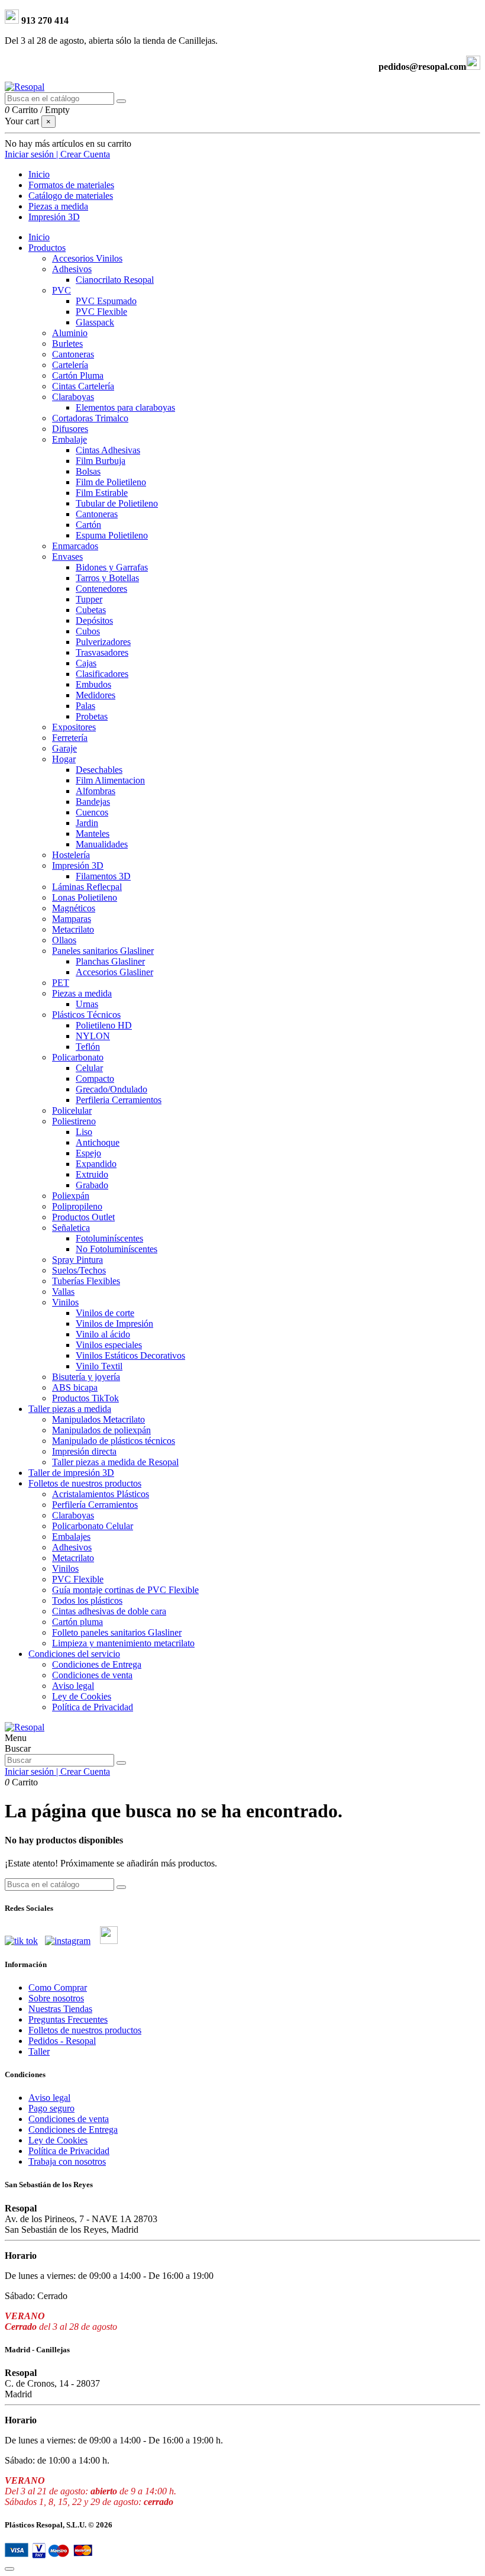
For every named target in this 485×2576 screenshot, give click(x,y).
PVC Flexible (101, 312)
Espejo (88, 1153)
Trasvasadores (102, 652)
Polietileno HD (104, 1025)
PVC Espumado (106, 301)
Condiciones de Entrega (97, 1664)
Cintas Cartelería (83, 386)
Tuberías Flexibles (86, 1281)
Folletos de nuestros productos (85, 1483)
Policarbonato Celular (93, 1526)
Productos (47, 248)
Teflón (88, 1047)
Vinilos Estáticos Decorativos (130, 1355)
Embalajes (71, 1537)
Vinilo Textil (99, 1366)
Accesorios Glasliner (114, 972)
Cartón (88, 525)
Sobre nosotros (56, 1998)
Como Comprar (58, 1987)
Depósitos (94, 620)
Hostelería (71, 855)
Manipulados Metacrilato (98, 1419)
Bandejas (93, 802)
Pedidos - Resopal (62, 2041)
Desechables (99, 770)
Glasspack (95, 322)
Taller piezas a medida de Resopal (115, 1462)
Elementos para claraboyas (125, 407)
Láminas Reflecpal (87, 887)
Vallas (63, 1292)
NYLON (93, 1036)
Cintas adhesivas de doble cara (109, 1611)
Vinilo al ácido (103, 1334)
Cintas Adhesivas (108, 450)
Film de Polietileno (111, 482)
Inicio (39, 237)
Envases (67, 557)
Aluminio (70, 333)
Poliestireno (74, 1121)
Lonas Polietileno (85, 897)
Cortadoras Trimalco (90, 418)
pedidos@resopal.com (422, 67)
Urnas (87, 1004)
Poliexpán (71, 1196)
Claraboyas (73, 397)
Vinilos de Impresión (114, 1324)
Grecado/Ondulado (111, 1089)
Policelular (72, 1110)
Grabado (92, 1185)
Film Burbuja (101, 461)
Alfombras (96, 791)
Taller (39, 2051)
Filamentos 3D (103, 876)
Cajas (86, 663)
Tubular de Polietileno (117, 503)
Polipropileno (77, 1206)
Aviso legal (73, 1686)
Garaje (64, 748)
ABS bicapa (75, 1387)
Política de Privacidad (93, 1707)
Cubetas (91, 610)
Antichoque (98, 1142)
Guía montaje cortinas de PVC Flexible (125, 1590)
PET (61, 983)
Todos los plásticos (87, 1600)
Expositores (74, 727)
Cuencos (92, 812)
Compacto (95, 1079)
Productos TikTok (85, 1398)
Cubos (88, 631)
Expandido (96, 1164)
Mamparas (72, 919)
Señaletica (71, 1228)
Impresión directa (84, 1451)
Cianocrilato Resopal (115, 280)
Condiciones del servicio (74, 1654)
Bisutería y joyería (86, 1377)
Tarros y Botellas (107, 578)
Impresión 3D (78, 865)
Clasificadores (102, 674)
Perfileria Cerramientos (119, 1100)
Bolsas (88, 471)
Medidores (96, 695)
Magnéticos (74, 908)
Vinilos (65, 1302)
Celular (89, 1068)
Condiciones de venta (92, 1675)
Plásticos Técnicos (86, 1015)
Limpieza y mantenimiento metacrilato (123, 1643)
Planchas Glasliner (110, 961)
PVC (62, 290)
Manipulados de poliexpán (101, 1430)
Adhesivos (72, 269)
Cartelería (70, 365)
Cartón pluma (77, 1622)
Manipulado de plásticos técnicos (114, 1441)
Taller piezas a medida (70, 1409)
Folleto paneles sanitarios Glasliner (117, 1632)
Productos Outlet (83, 1217)
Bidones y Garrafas (112, 567)
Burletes (67, 344)
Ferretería (70, 738)
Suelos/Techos (79, 1270)
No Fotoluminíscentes (117, 1249)
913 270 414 (44, 20)
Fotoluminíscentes (109, 1238)
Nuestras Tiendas (60, 2009)
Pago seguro (51, 2108)
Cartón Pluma (78, 375)
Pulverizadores (103, 642)
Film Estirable (102, 493)
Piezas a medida (82, 993)
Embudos (93, 684)
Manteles (93, 834)
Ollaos (64, 940)
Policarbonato (78, 1057)
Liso (84, 1132)
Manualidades (102, 844)
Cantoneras (73, 354)
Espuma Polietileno (112, 535)
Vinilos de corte (105, 1313)
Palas (85, 706)
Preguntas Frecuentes (68, 2019)
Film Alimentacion (110, 780)
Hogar (64, 759)
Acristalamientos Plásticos (101, 1494)
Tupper (89, 599)
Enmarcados (75, 546)
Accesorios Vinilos (87, 258)
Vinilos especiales (109, 1345)
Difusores (70, 429)
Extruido (92, 1174)
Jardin (87, 823)
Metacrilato (73, 929)
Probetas (92, 716)
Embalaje (69, 439)
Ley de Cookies (82, 1696)
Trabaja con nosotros (67, 2161)
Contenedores (101, 589)
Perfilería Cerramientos (95, 1505)
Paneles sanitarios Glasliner (103, 951)
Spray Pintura (77, 1260)
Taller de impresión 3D (71, 1473)
